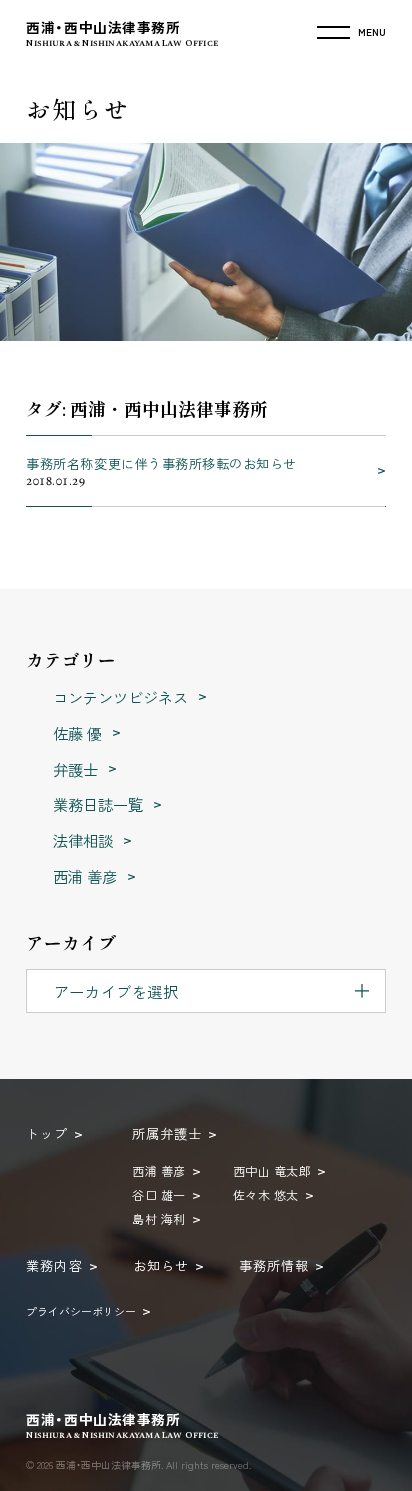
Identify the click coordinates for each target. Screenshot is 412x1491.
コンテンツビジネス (122, 697)
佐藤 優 (79, 733)
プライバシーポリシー (81, 1311)
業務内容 (54, 1265)
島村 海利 (158, 1218)
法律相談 (85, 840)
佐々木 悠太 (266, 1194)
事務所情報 (274, 1265)
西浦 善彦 (87, 876)
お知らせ (161, 1265)
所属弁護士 (167, 1133)
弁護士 (77, 769)
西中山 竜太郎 (272, 1170)
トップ (47, 1133)
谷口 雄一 (158, 1194)
